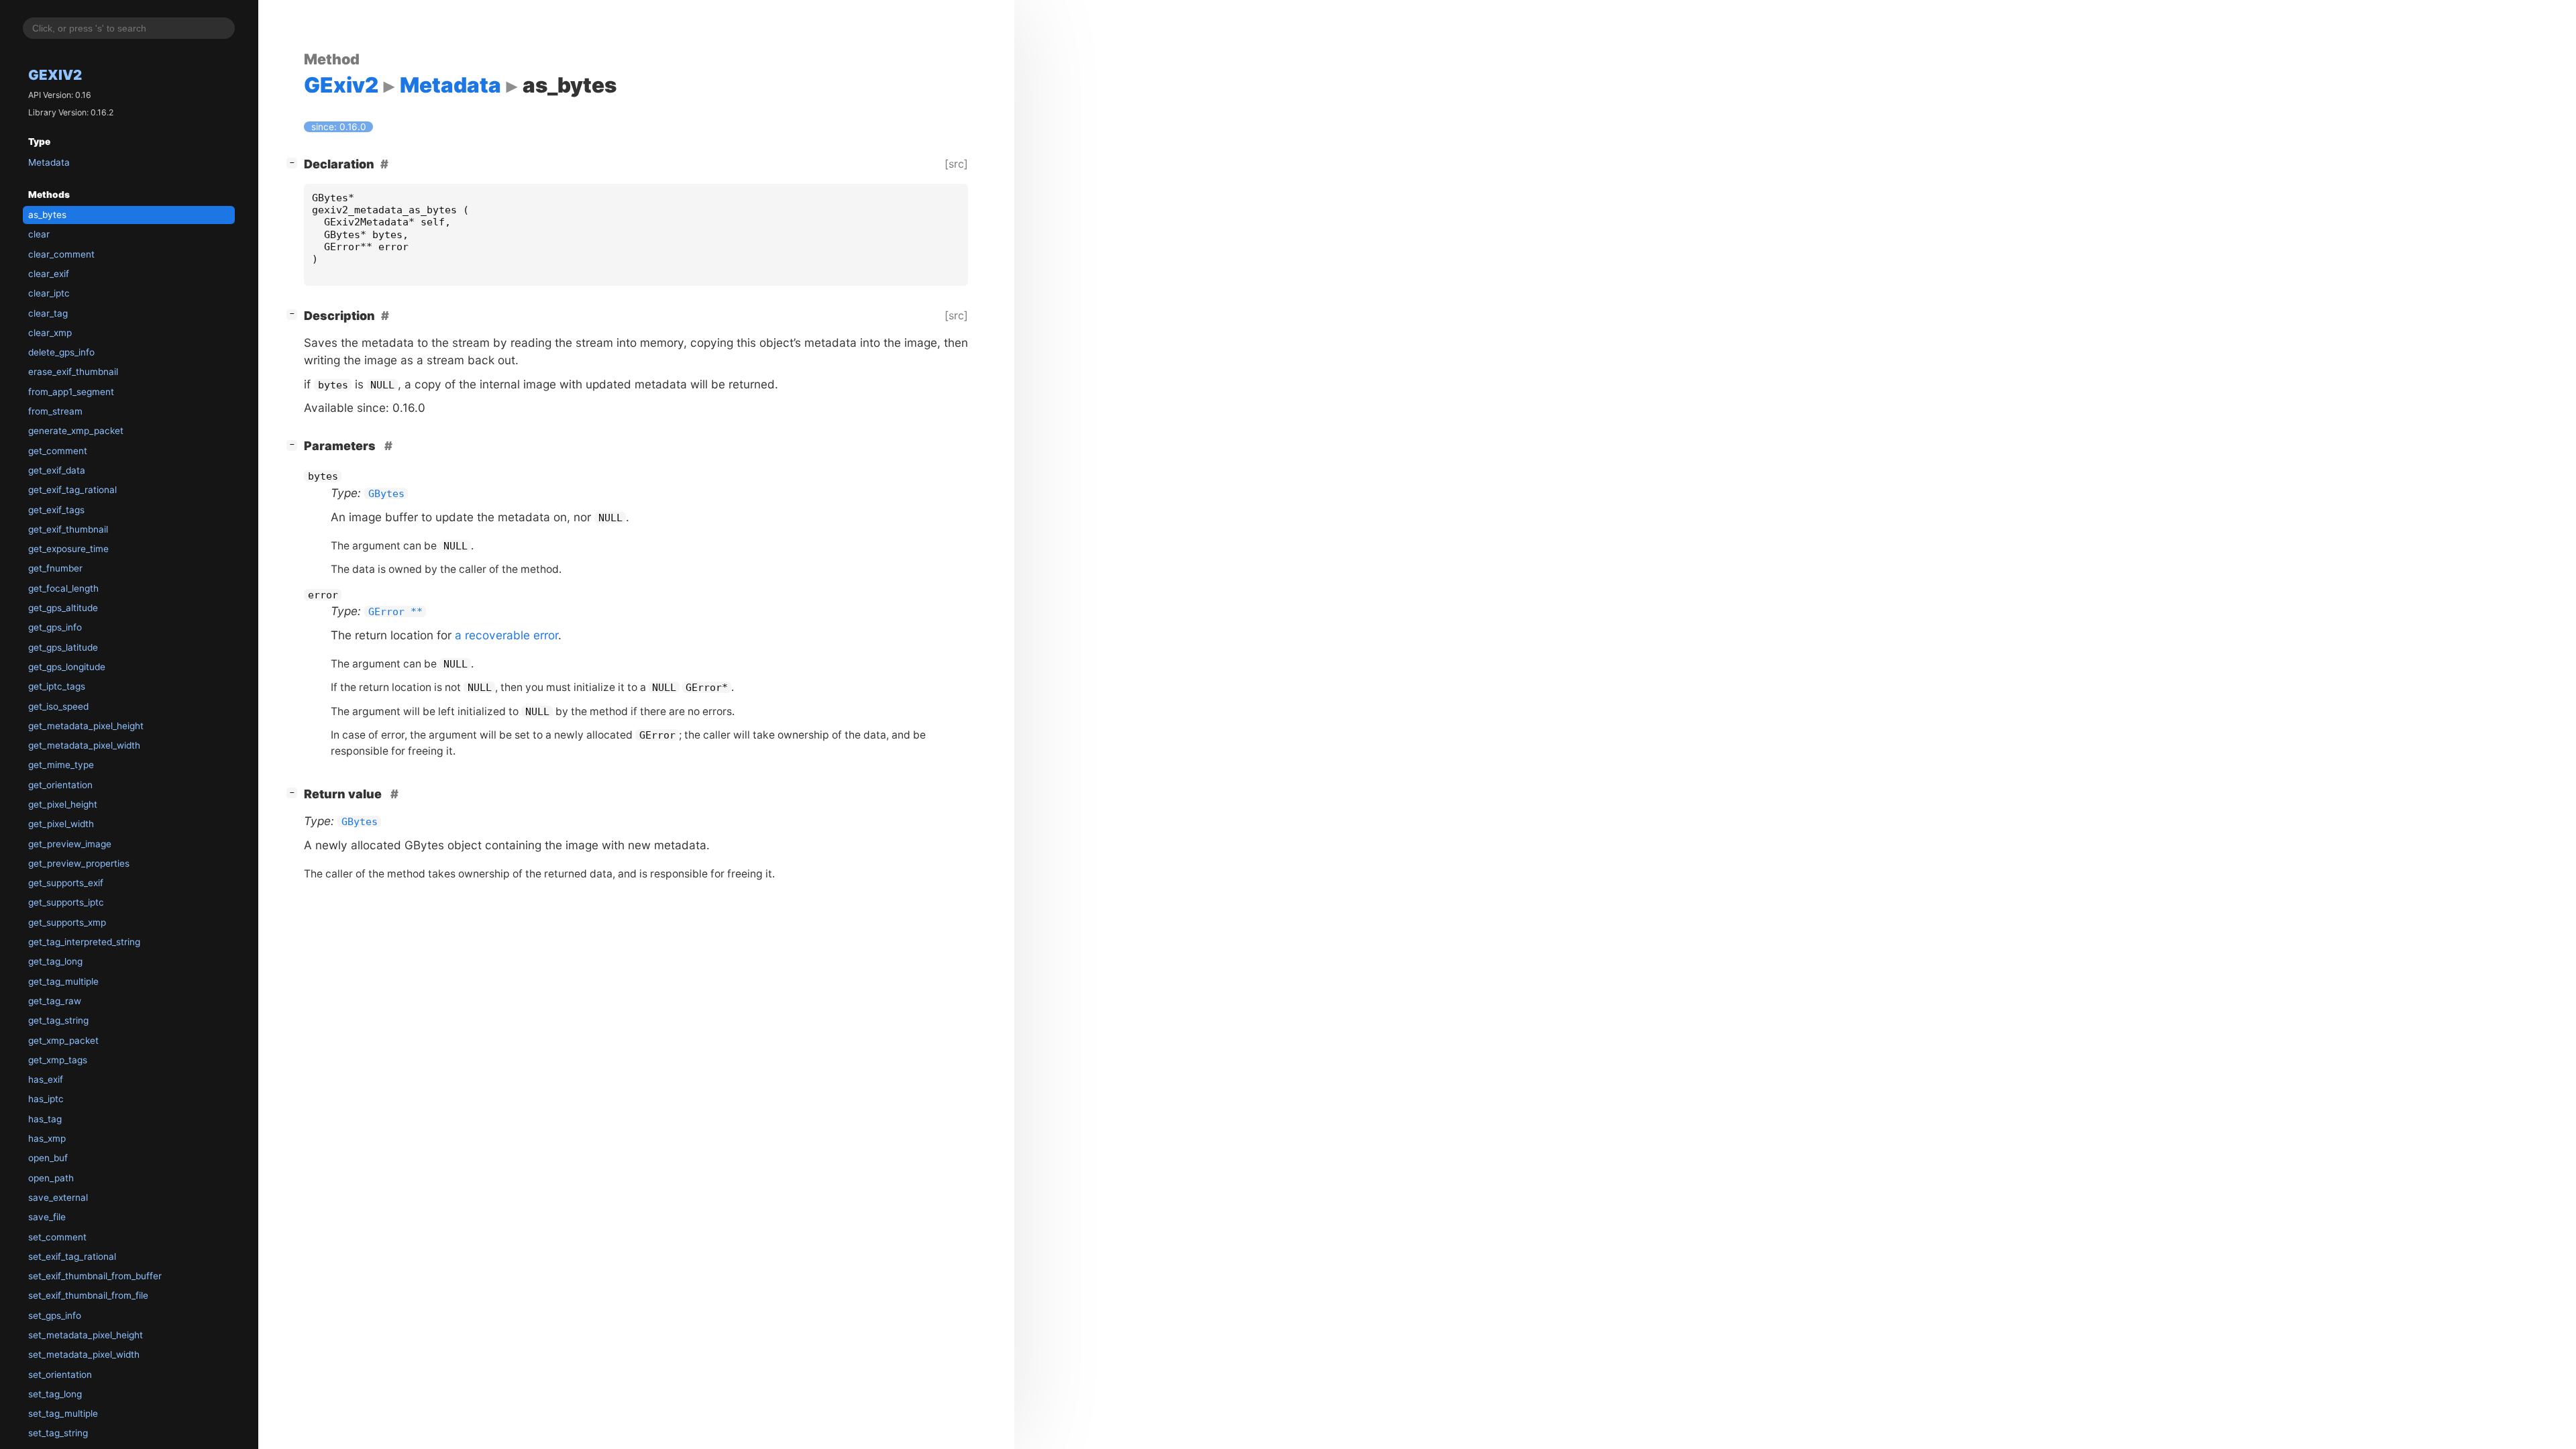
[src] (956, 164)
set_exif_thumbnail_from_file (88, 1295)
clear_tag (48, 313)
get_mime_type (61, 765)
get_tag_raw (55, 1001)
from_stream (55, 411)
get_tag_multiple (63, 981)
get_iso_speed (58, 706)
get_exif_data (57, 470)
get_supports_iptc (66, 902)
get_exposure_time (68, 549)
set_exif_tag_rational (72, 1256)
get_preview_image (70, 844)
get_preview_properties (79, 863)
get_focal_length (63, 588)
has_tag (45, 1119)
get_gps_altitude (63, 608)
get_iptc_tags (57, 686)
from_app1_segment (71, 392)
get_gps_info (55, 627)
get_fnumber (55, 568)
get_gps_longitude (67, 667)
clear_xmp (50, 333)
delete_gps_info (61, 352)
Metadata (49, 162)
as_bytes (47, 215)
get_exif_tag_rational (72, 490)
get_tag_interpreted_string (84, 942)
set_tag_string (58, 1433)
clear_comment (61, 254)
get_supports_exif (66, 883)
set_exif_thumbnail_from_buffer (95, 1276)
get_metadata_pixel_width (84, 745)
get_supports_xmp (67, 922)
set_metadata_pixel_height (86, 1335)
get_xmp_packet (63, 1040)
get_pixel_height (63, 804)
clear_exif (49, 274)
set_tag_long (55, 1394)
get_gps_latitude (63, 647)
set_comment (57, 1237)
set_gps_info (55, 1316)
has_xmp (47, 1138)
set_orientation (60, 1375)
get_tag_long (55, 961)
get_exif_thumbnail (68, 529)
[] (294, 162)
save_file (47, 1217)
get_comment (58, 451)
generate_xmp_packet (76, 431)
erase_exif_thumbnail (73, 372)
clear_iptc (49, 293)
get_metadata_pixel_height (86, 726)
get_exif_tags (56, 510)
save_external (58, 1197)
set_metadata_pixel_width (84, 1354)
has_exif (46, 1079)
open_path (51, 1178)
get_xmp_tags (58, 1060)
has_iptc (46, 1099)
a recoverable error (506, 635)
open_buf (48, 1158)
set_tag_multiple (63, 1413)
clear (39, 234)
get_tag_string (58, 1020)
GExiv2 (55, 75)
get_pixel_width (61, 824)
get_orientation (60, 785)
